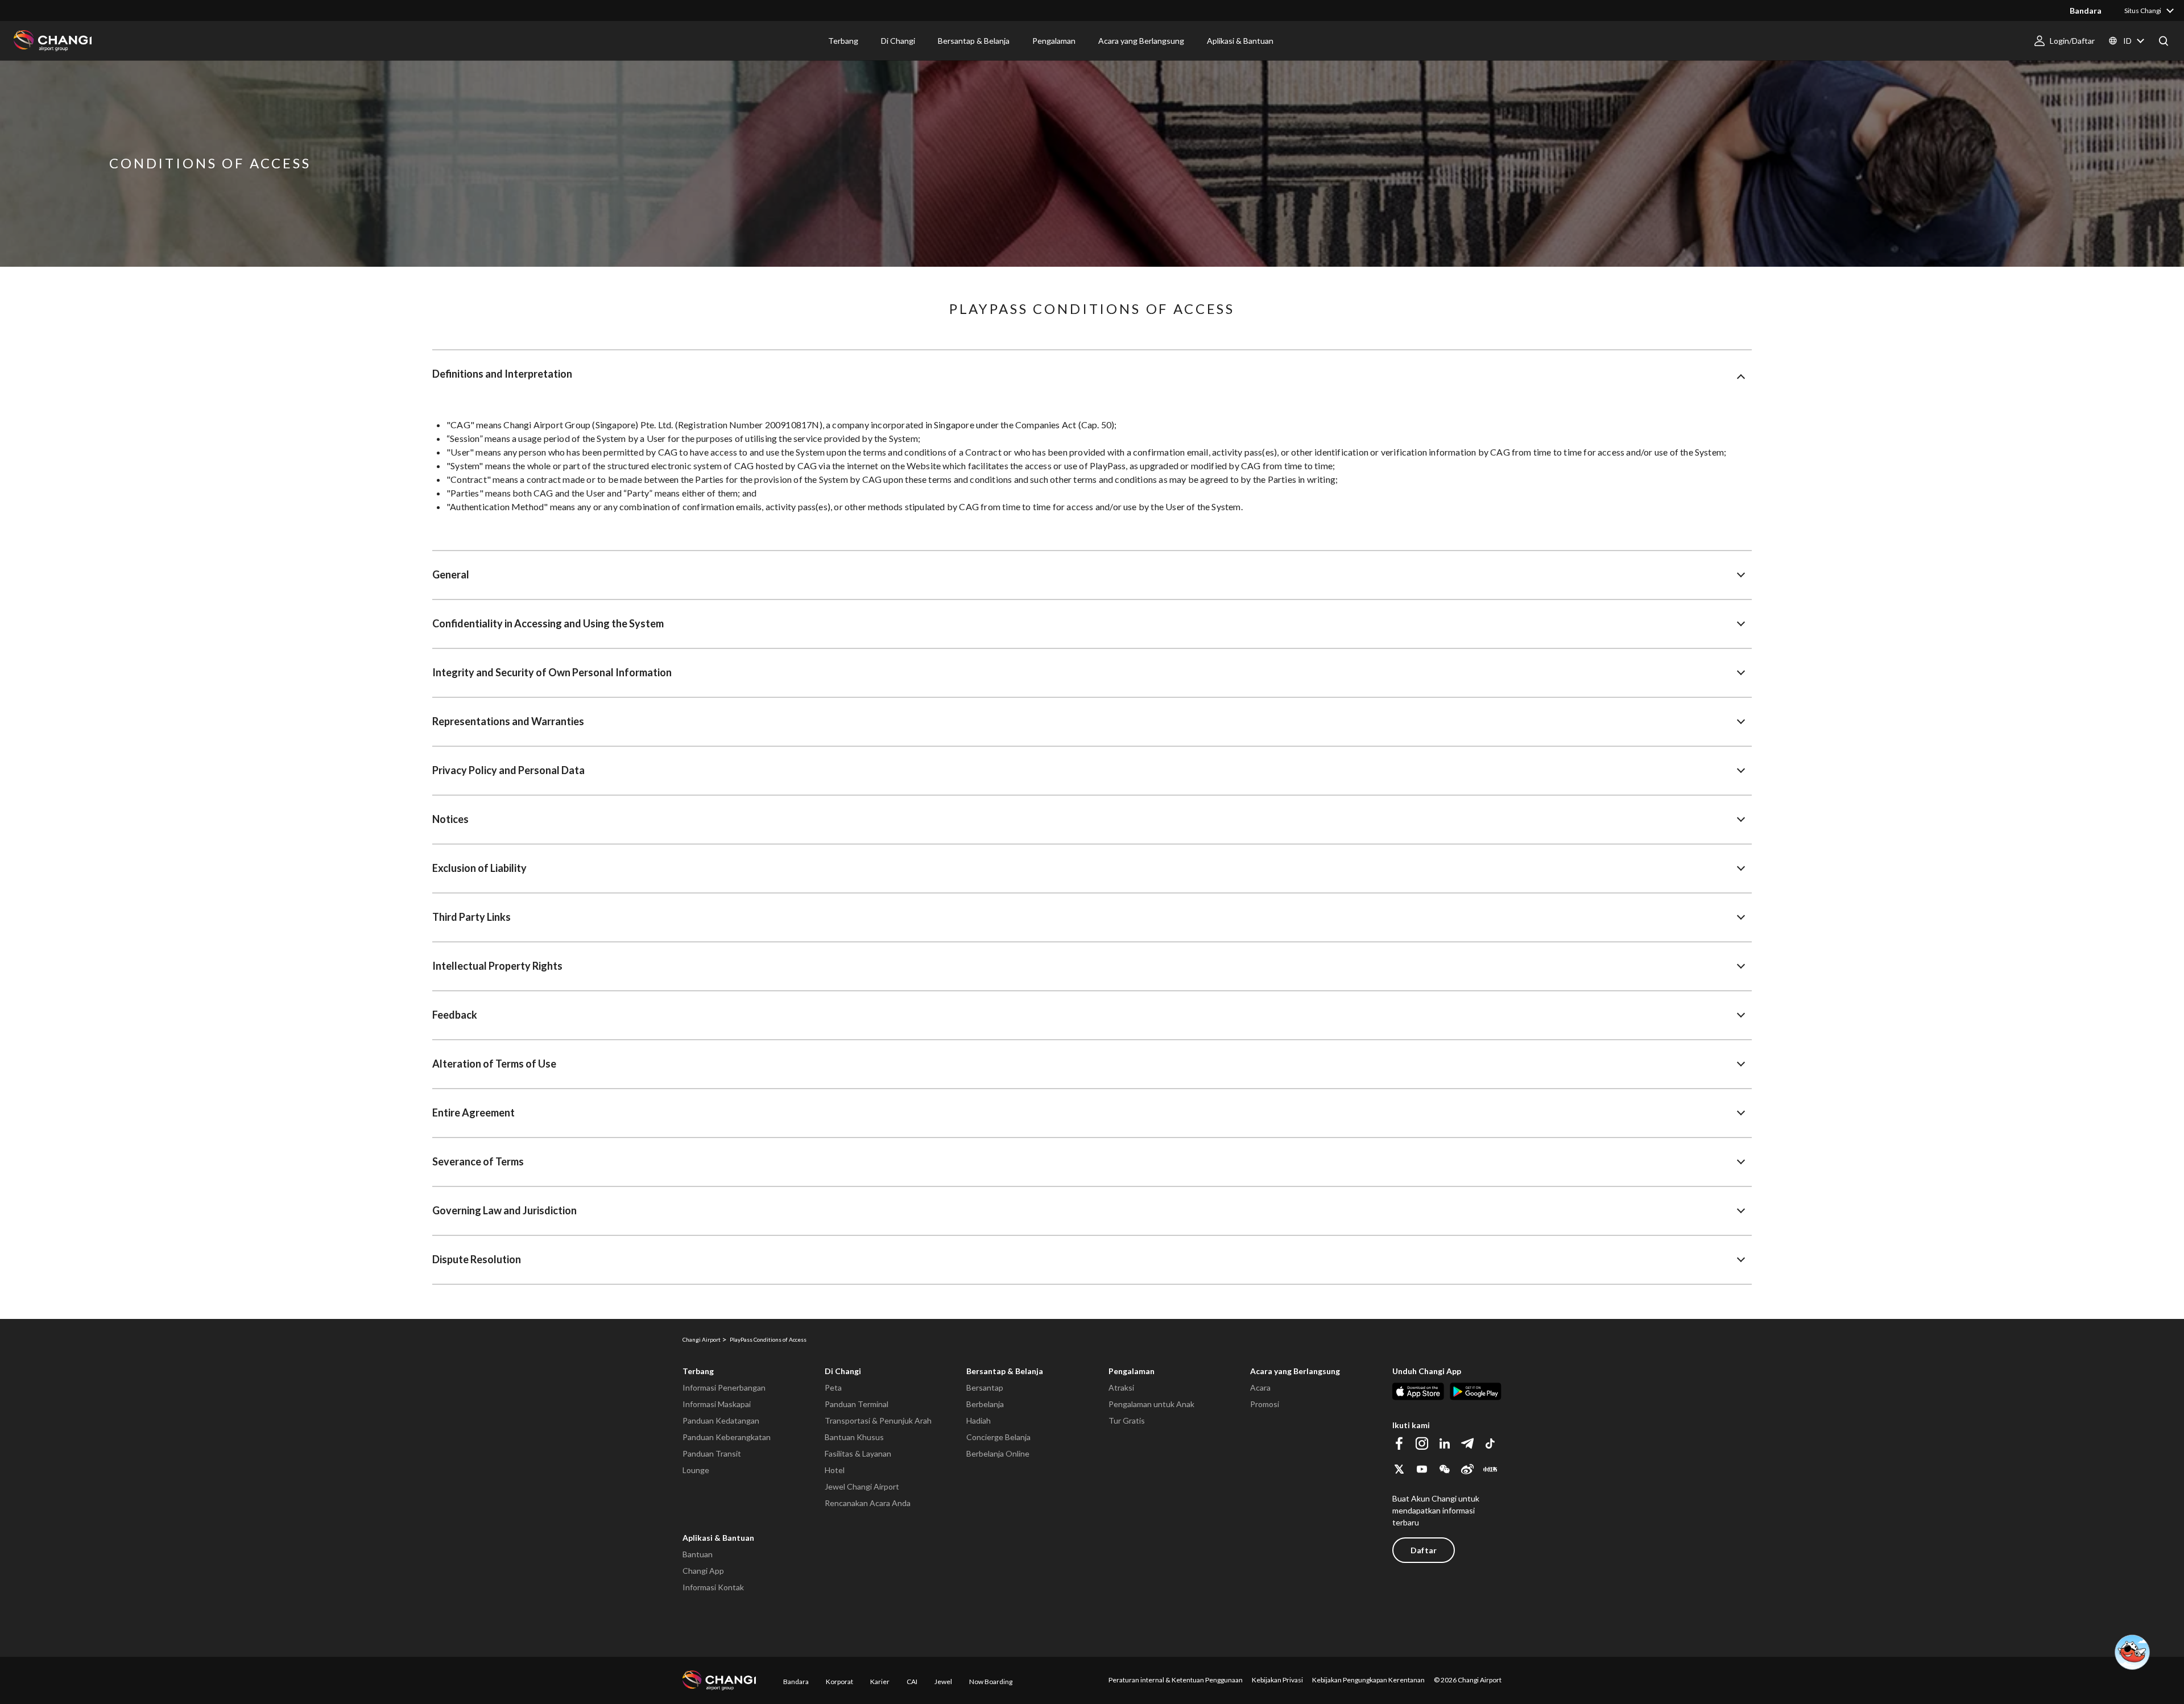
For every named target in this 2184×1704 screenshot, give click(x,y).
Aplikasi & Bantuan (718, 1538)
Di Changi (843, 1371)
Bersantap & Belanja (1005, 1371)
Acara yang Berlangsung (1295, 1371)
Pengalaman (1132, 1371)
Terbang (698, 1371)
